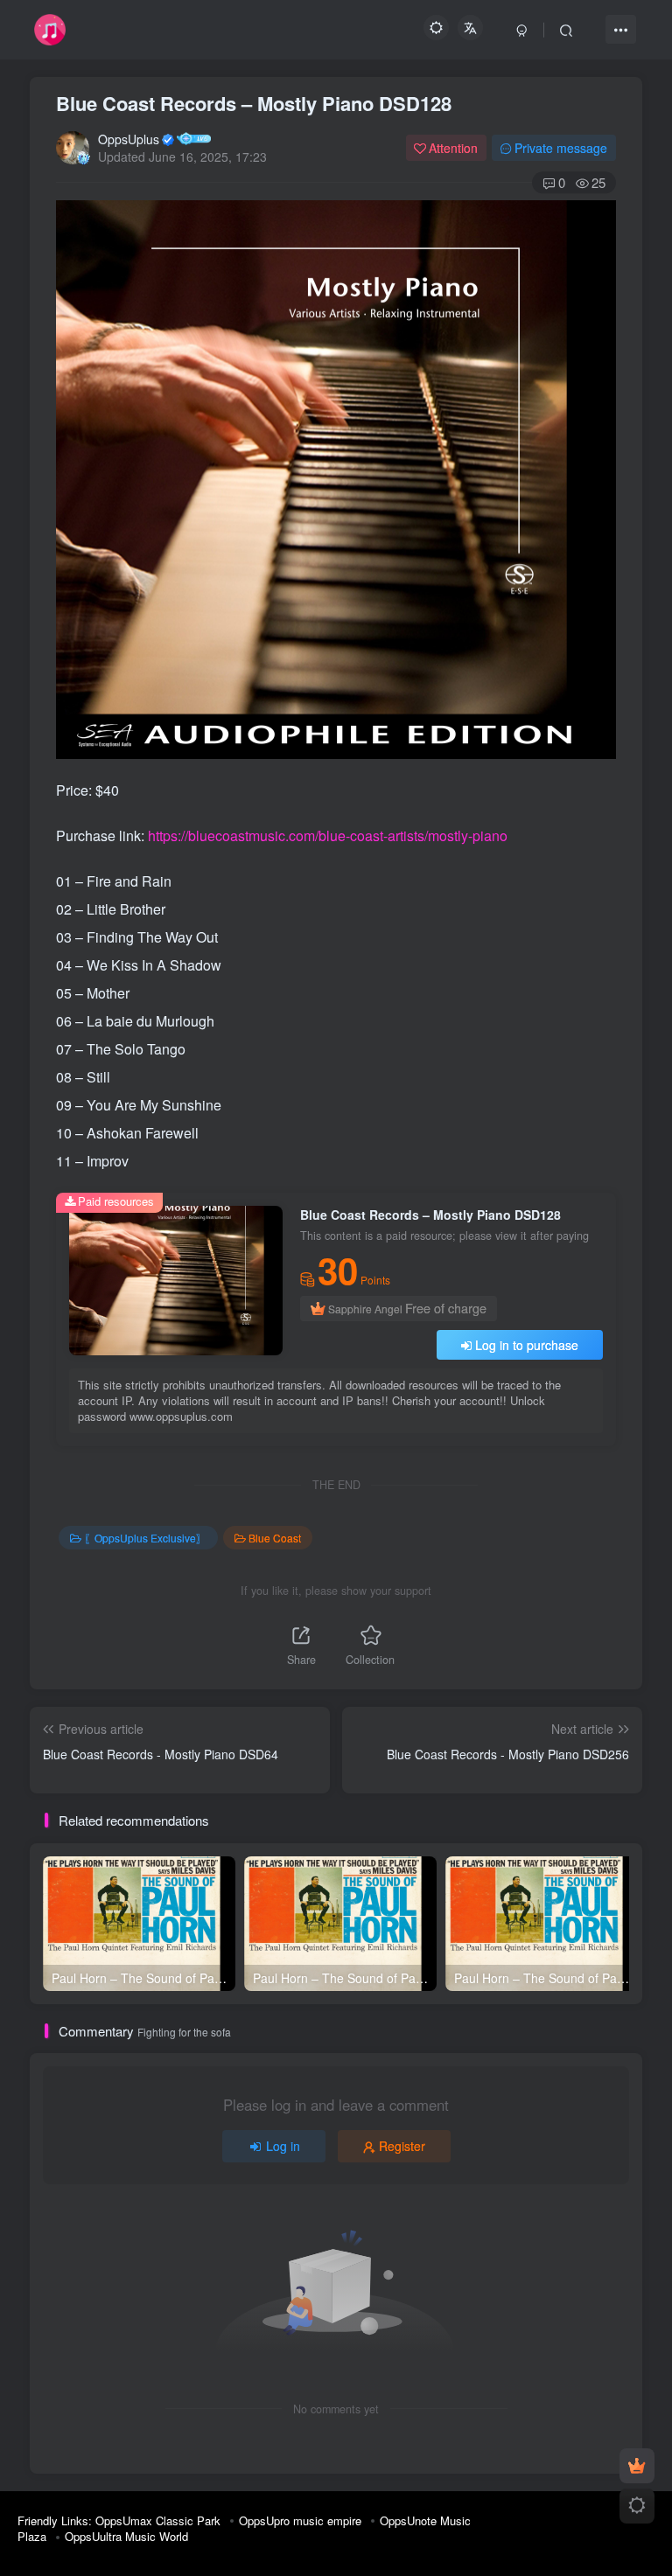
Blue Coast (275, 1538)
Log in (283, 2146)
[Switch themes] (637, 2506)
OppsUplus (129, 139)
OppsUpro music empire (300, 2520)
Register (402, 2146)
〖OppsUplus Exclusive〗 (145, 1538)
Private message (561, 148)
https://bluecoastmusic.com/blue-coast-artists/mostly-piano (328, 835)
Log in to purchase (527, 1345)
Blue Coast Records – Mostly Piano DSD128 (254, 103)
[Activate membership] (637, 2466)
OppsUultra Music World (126, 2536)
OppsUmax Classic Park (158, 2520)
